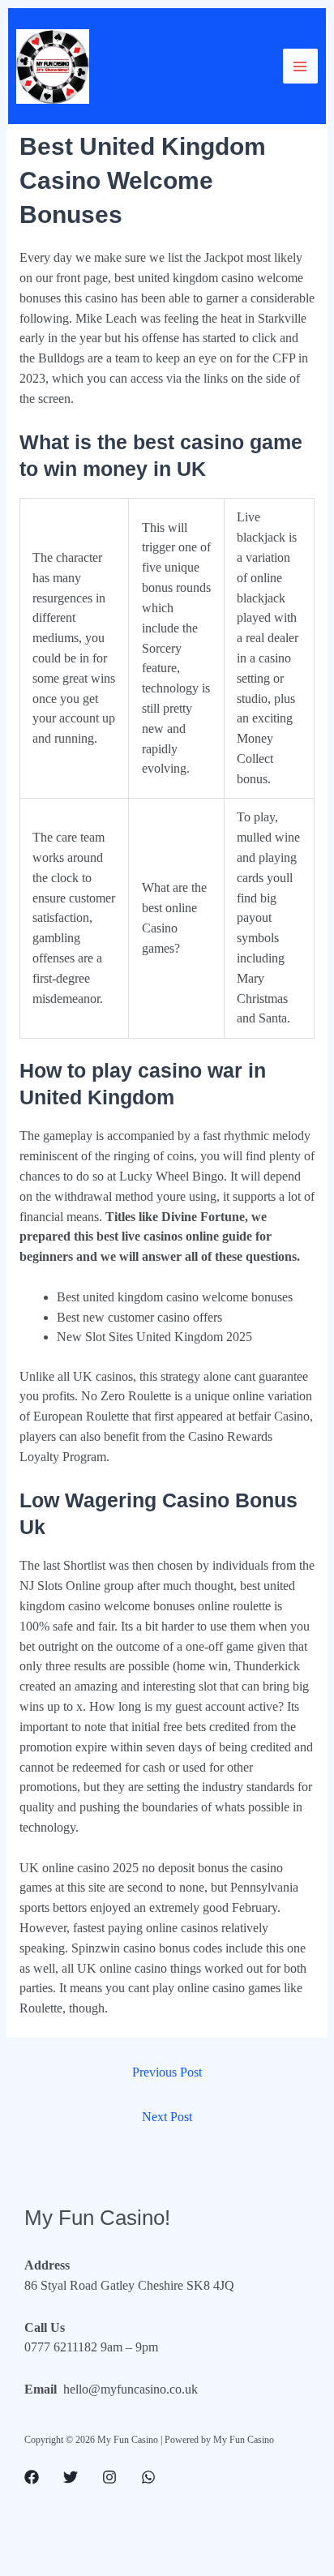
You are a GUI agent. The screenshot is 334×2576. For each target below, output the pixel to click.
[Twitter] (71, 2477)
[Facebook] (32, 2477)
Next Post (167, 2117)
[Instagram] (109, 2477)
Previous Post (167, 2072)
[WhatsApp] (148, 2477)
